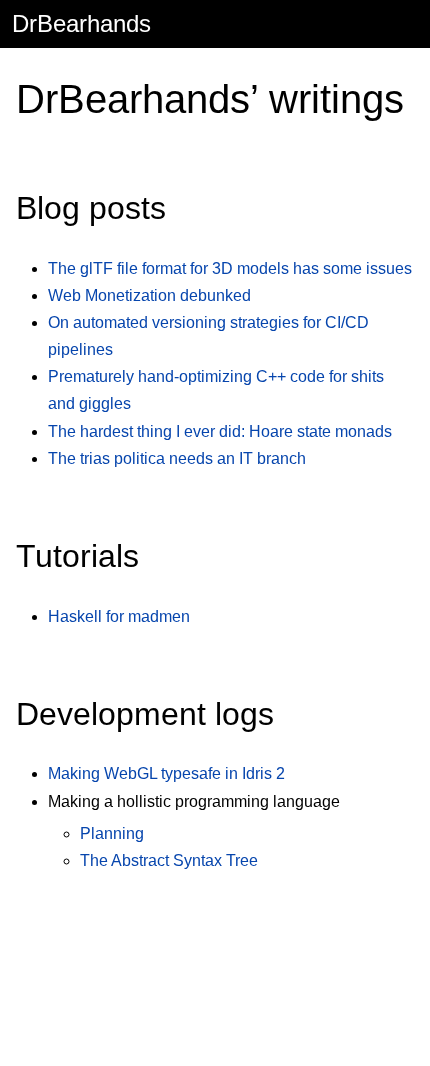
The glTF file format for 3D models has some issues (230, 268)
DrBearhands (81, 23)
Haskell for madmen (119, 616)
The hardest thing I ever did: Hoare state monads (220, 431)
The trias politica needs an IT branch (177, 458)
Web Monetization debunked (149, 295)
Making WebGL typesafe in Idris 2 (166, 773)
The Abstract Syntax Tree (169, 860)
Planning (112, 833)
